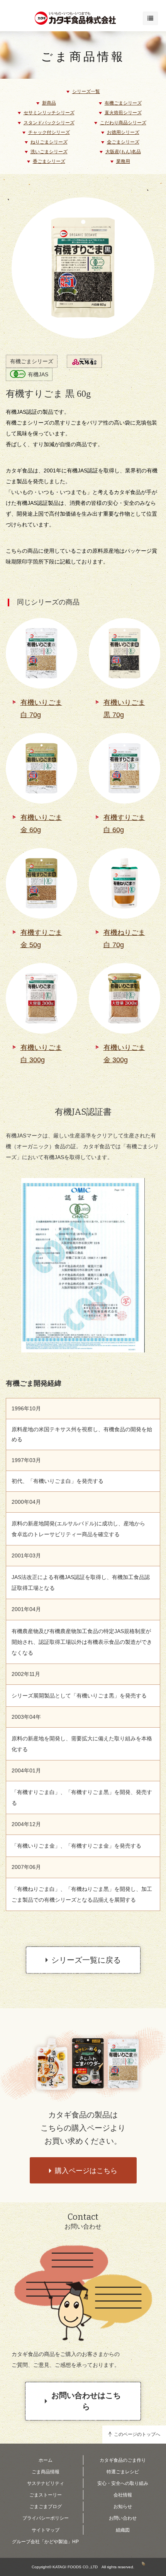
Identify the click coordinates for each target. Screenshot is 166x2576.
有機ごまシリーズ (123, 103)
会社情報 (123, 2495)
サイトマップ (46, 2530)
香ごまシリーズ (49, 161)
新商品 (49, 103)
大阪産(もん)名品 (123, 152)
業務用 (123, 161)
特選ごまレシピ (123, 2472)
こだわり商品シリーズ (123, 123)
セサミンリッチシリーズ (49, 113)
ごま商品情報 (83, 57)
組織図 (123, 2530)
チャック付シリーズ (49, 132)
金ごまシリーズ (123, 142)
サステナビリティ (46, 2483)
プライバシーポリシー (46, 2518)
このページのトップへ (137, 2434)
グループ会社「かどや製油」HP (45, 2542)
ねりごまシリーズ (49, 142)
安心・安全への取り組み (123, 2483)
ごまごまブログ (46, 2507)
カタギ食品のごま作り (123, 2460)
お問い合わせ (123, 2518)
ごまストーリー (46, 2495)
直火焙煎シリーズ (123, 113)
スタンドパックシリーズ (49, 123)
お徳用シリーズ (123, 132)
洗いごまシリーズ (49, 152)
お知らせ (123, 2507)
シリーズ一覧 (86, 91)
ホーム (46, 2460)
